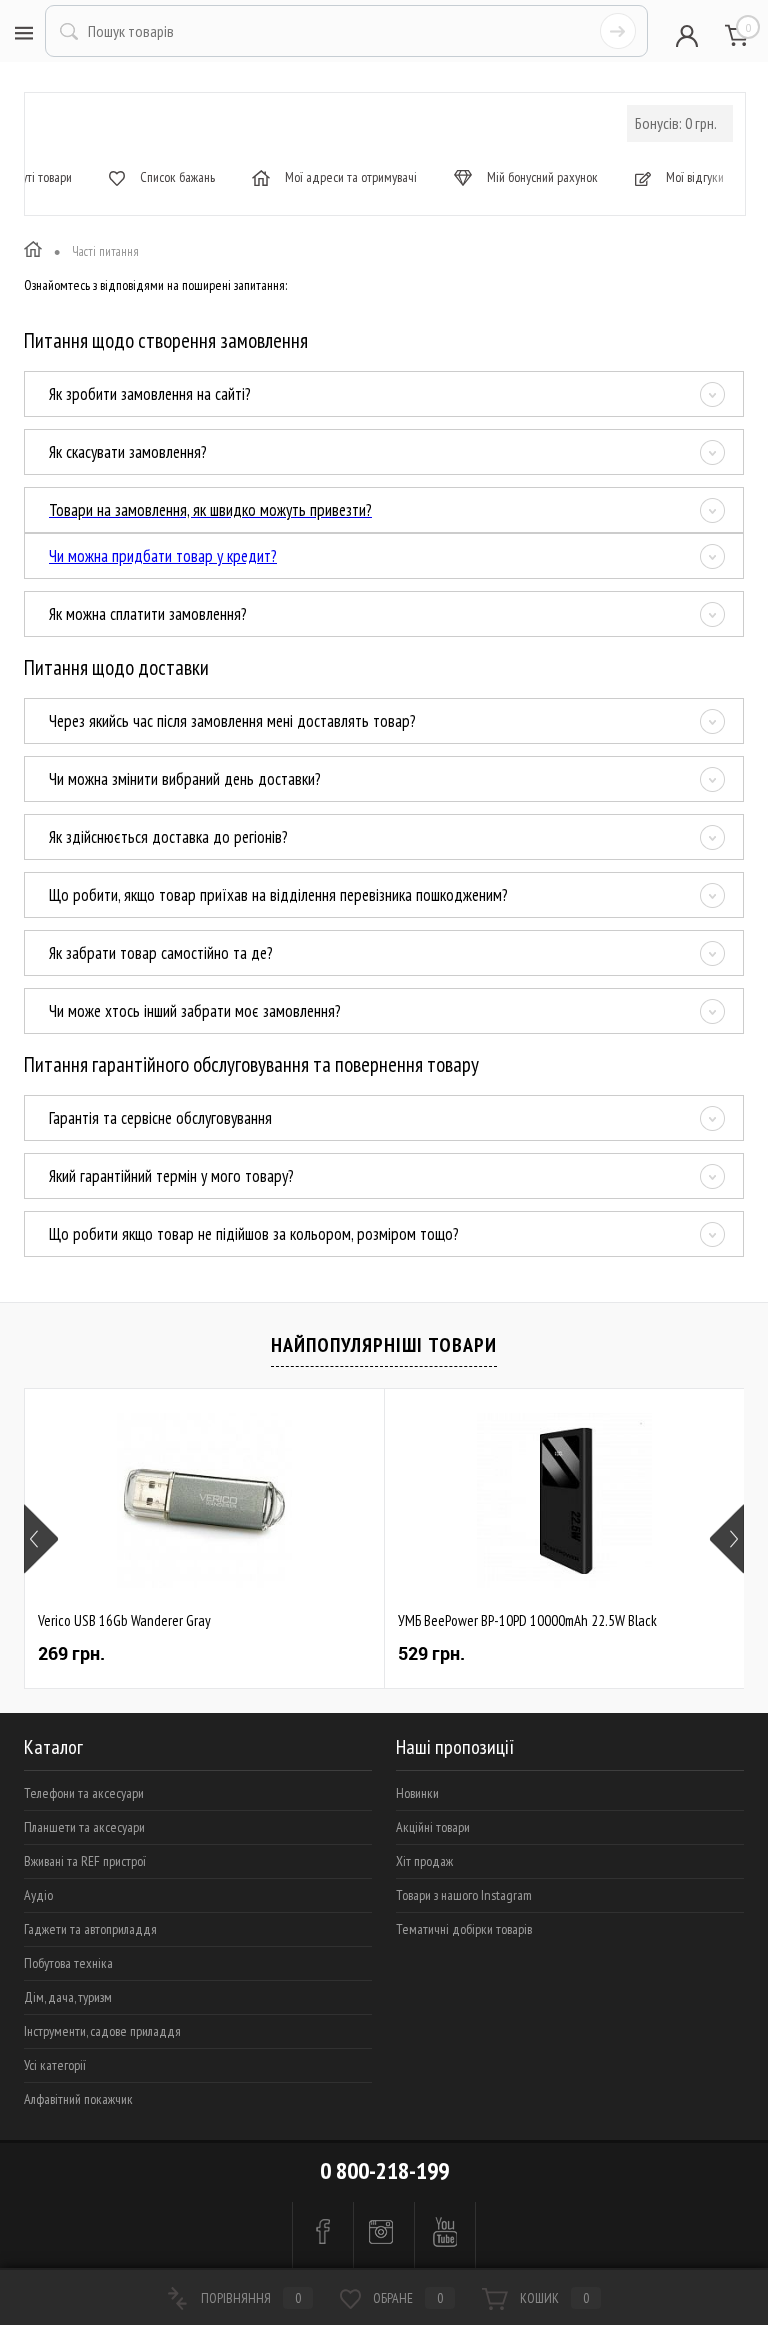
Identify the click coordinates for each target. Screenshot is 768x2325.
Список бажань (176, 177)
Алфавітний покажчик (78, 2099)
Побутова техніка (68, 1963)
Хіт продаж (424, 1861)
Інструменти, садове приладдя (102, 2031)
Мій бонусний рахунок (541, 177)
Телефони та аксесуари (84, 1793)
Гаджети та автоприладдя (90, 1929)
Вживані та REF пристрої (85, 1861)
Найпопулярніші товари (384, 1345)
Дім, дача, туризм (68, 1997)
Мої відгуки (693, 177)
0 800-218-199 (384, 2170)
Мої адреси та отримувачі (349, 177)
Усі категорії (55, 2065)
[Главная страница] (33, 252)
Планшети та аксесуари (84, 1827)
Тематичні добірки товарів (464, 1929)
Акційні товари (433, 1827)
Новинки (417, 1793)
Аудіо (38, 1895)
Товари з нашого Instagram (464, 1895)
